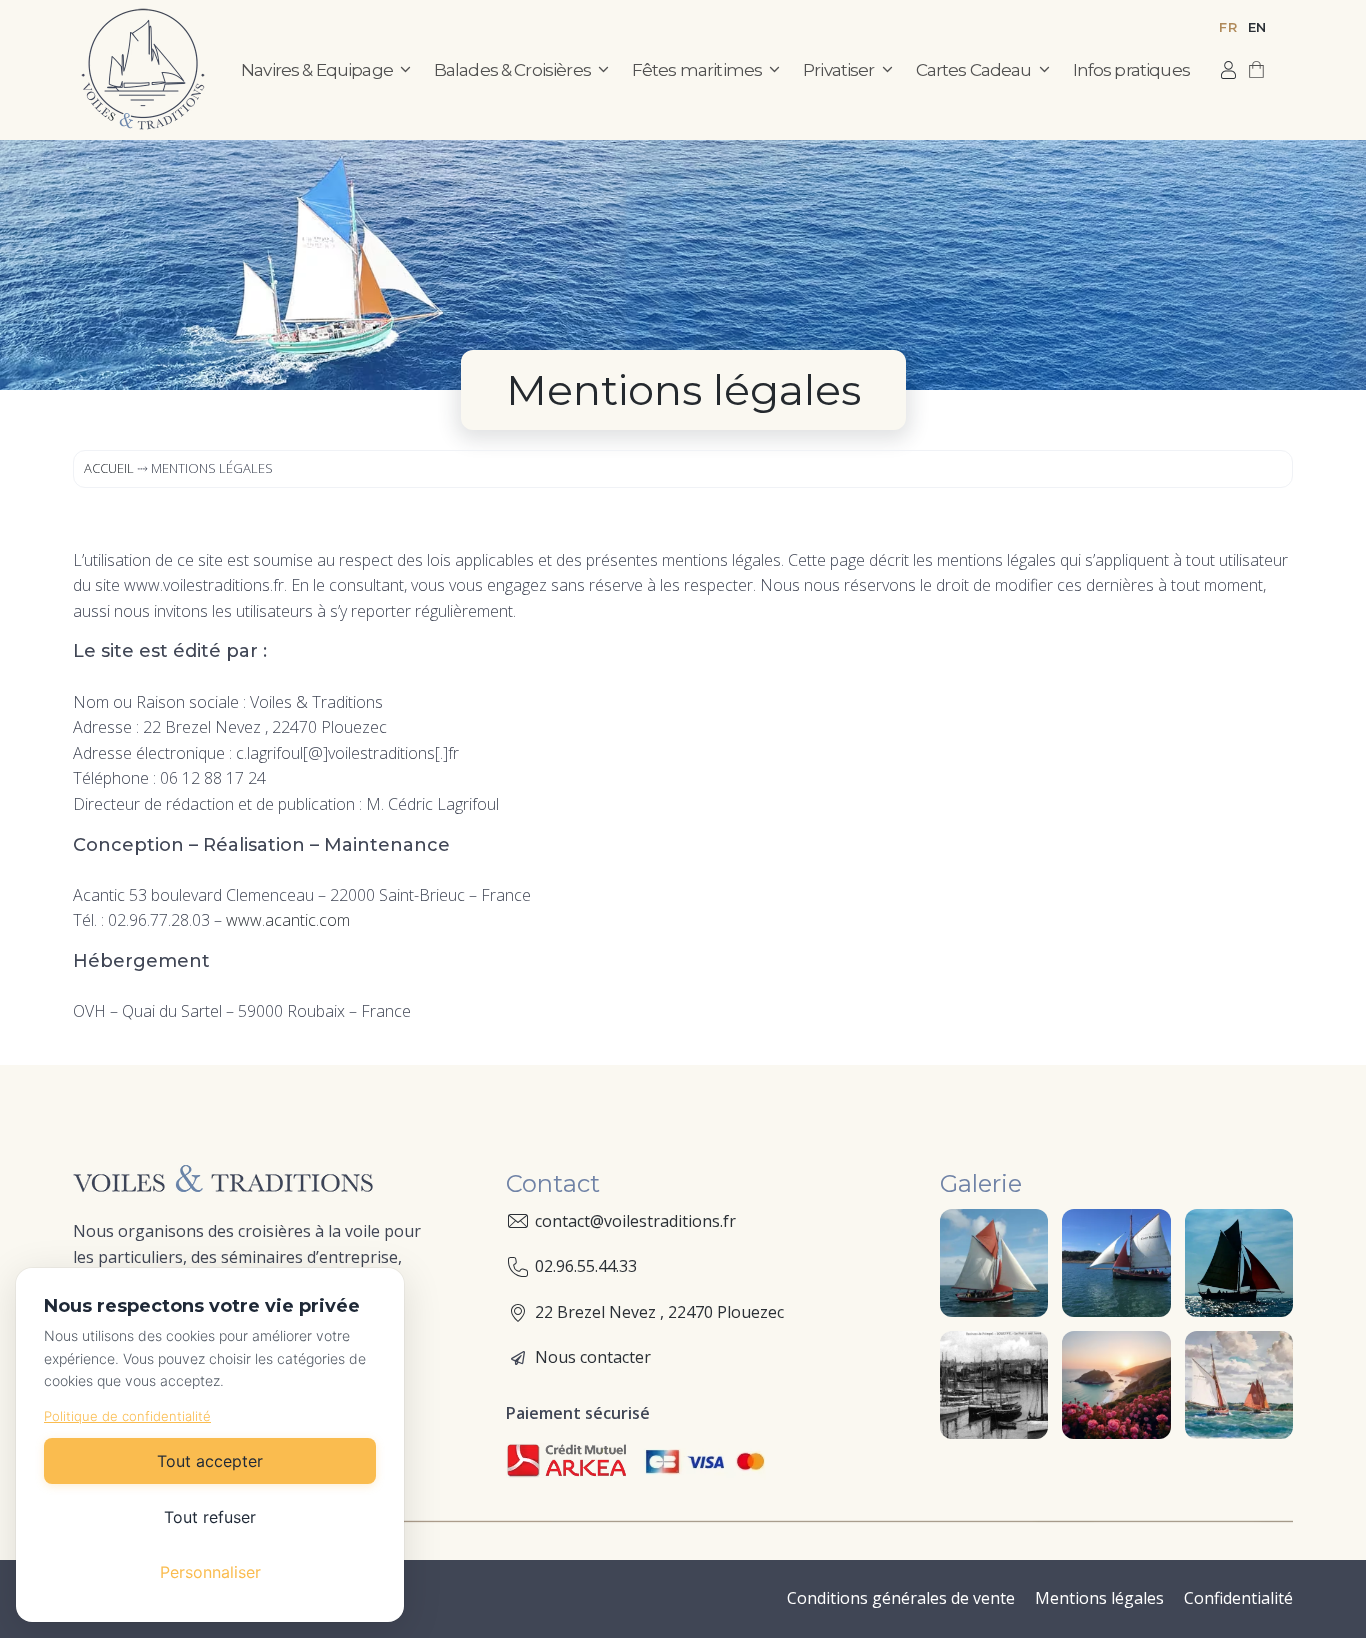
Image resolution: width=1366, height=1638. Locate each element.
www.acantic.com (288, 920)
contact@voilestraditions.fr (635, 1221)
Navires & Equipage (317, 70)
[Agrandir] (1022, 1235)
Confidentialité (1238, 1598)
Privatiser (839, 70)
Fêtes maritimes (697, 70)
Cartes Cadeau (974, 70)
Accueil (109, 468)
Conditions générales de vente (901, 1598)
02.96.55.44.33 (586, 1266)
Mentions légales (1099, 1598)
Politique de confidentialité (127, 1416)
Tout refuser (210, 1517)
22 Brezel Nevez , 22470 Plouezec (659, 1312)
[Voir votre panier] (1256, 70)
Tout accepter (210, 1461)
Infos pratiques (1131, 70)
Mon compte (1229, 70)
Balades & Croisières (512, 70)
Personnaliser (210, 1572)
